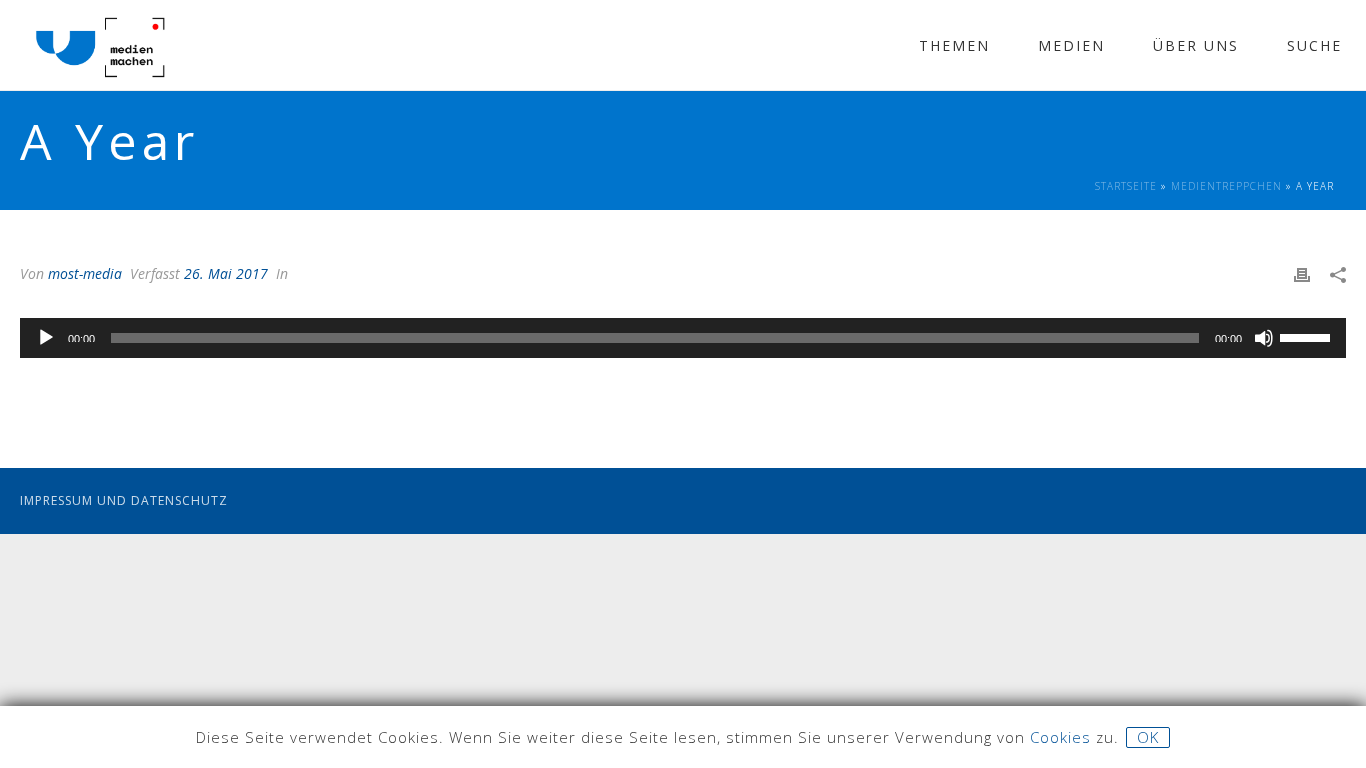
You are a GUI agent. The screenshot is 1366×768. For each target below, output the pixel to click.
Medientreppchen (1226, 186)
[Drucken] (1302, 273)
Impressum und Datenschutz (124, 500)
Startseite (1126, 186)
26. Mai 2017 (226, 273)
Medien (1071, 45)
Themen (954, 45)
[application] (683, 338)
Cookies (1060, 737)
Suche (1314, 45)
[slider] (1308, 336)
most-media (85, 273)
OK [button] (1148, 737)
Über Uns (1196, 45)
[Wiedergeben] (46, 338)
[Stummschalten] (1264, 338)
